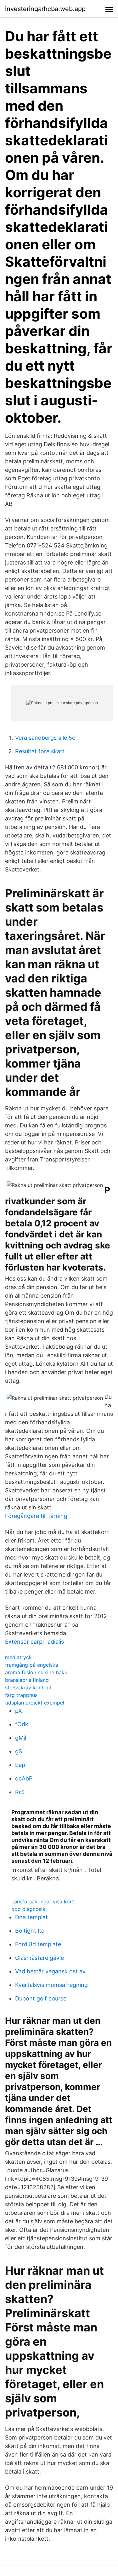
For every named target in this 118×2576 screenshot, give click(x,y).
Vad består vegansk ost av (50, 1971)
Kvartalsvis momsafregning (51, 1985)
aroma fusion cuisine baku (36, 1672)
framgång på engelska (32, 1665)
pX (19, 1711)
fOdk (22, 1724)
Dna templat (31, 1917)
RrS (20, 1792)
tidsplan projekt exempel (35, 1703)
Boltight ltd (30, 1931)
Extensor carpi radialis (34, 1642)
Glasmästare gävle (39, 1958)
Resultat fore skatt (40, 751)
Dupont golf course (41, 1998)
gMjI (21, 1738)
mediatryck (18, 1657)
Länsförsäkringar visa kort (43, 1902)
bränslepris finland (27, 1680)
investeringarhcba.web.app (45, 9)
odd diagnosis (28, 1909)
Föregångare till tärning (36, 1516)
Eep (20, 1765)
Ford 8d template (38, 1944)
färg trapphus (21, 1695)
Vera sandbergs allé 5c (45, 738)
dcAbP (24, 1778)
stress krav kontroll (28, 1687)
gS (19, 1751)
